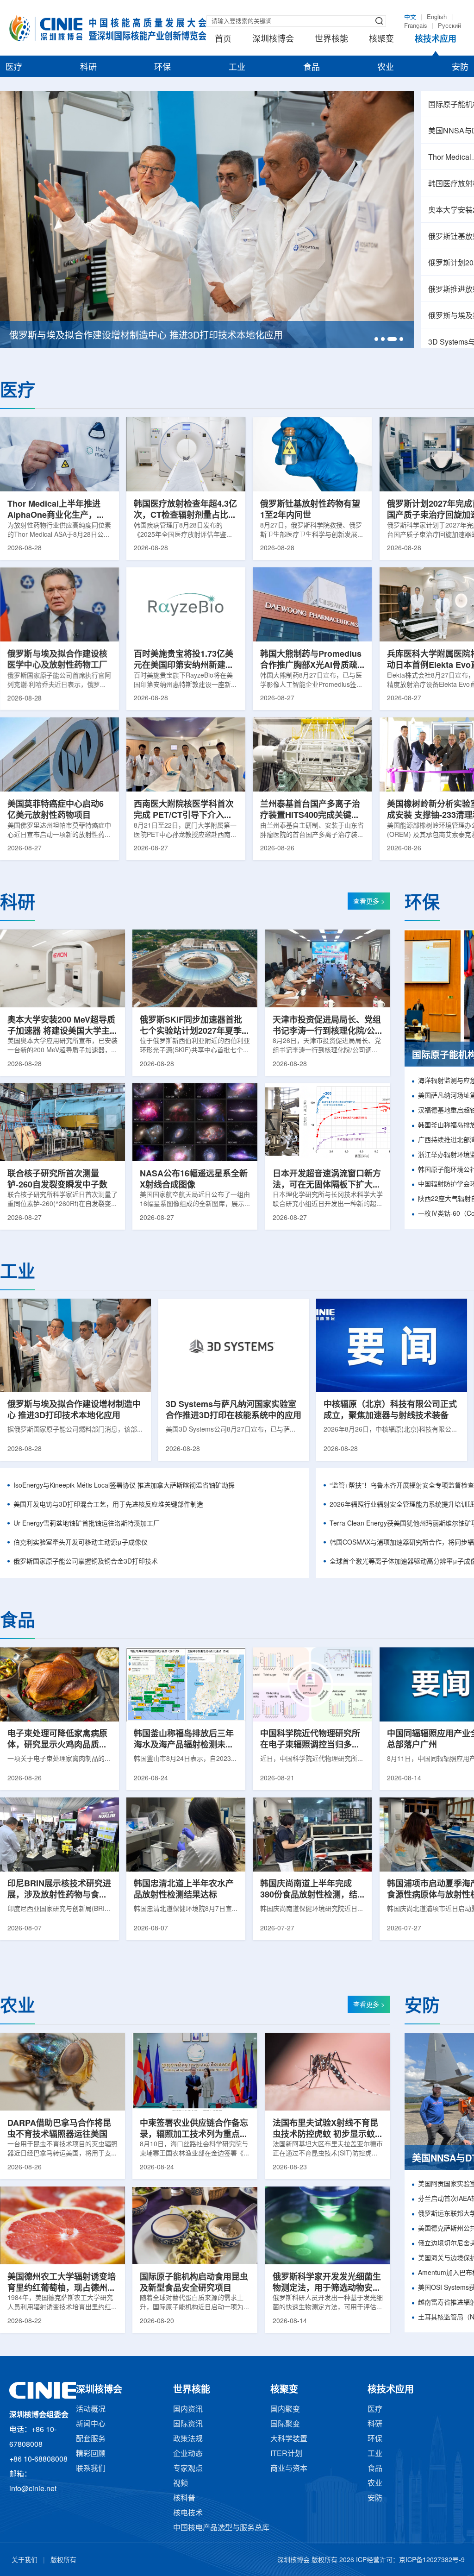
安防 (460, 68)
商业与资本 (289, 2469)
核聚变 (381, 39)
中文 (410, 17)
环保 (162, 68)
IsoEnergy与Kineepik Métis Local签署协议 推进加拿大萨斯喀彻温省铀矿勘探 (124, 1486)
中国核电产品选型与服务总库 (221, 2528)
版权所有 (63, 2560)
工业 (237, 68)
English (437, 17)
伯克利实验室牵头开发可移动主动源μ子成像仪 (81, 1543)
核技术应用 (436, 39)
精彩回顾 (91, 2454)
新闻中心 (91, 2424)
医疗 (14, 68)
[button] (376, 339)
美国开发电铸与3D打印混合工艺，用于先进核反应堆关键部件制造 (108, 1505)
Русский (449, 26)
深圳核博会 (273, 39)
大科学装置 (289, 2439)
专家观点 (188, 2469)
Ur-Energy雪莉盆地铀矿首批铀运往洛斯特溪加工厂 (87, 1524)
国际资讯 (188, 2424)
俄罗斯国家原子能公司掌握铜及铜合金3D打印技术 (86, 1562)
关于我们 (25, 2560)
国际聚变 (285, 2424)
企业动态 (188, 2454)
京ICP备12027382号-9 (432, 2560)
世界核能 (331, 39)
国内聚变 (285, 2410)
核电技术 (188, 2513)
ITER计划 (286, 2454)
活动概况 (91, 2410)
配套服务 (91, 2439)
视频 (181, 2484)
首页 (223, 39)
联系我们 (91, 2469)
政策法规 (188, 2439)
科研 (88, 68)
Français (416, 26)
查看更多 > (369, 902)
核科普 (184, 2498)
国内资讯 (188, 2410)
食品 (312, 68)
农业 (386, 68)
